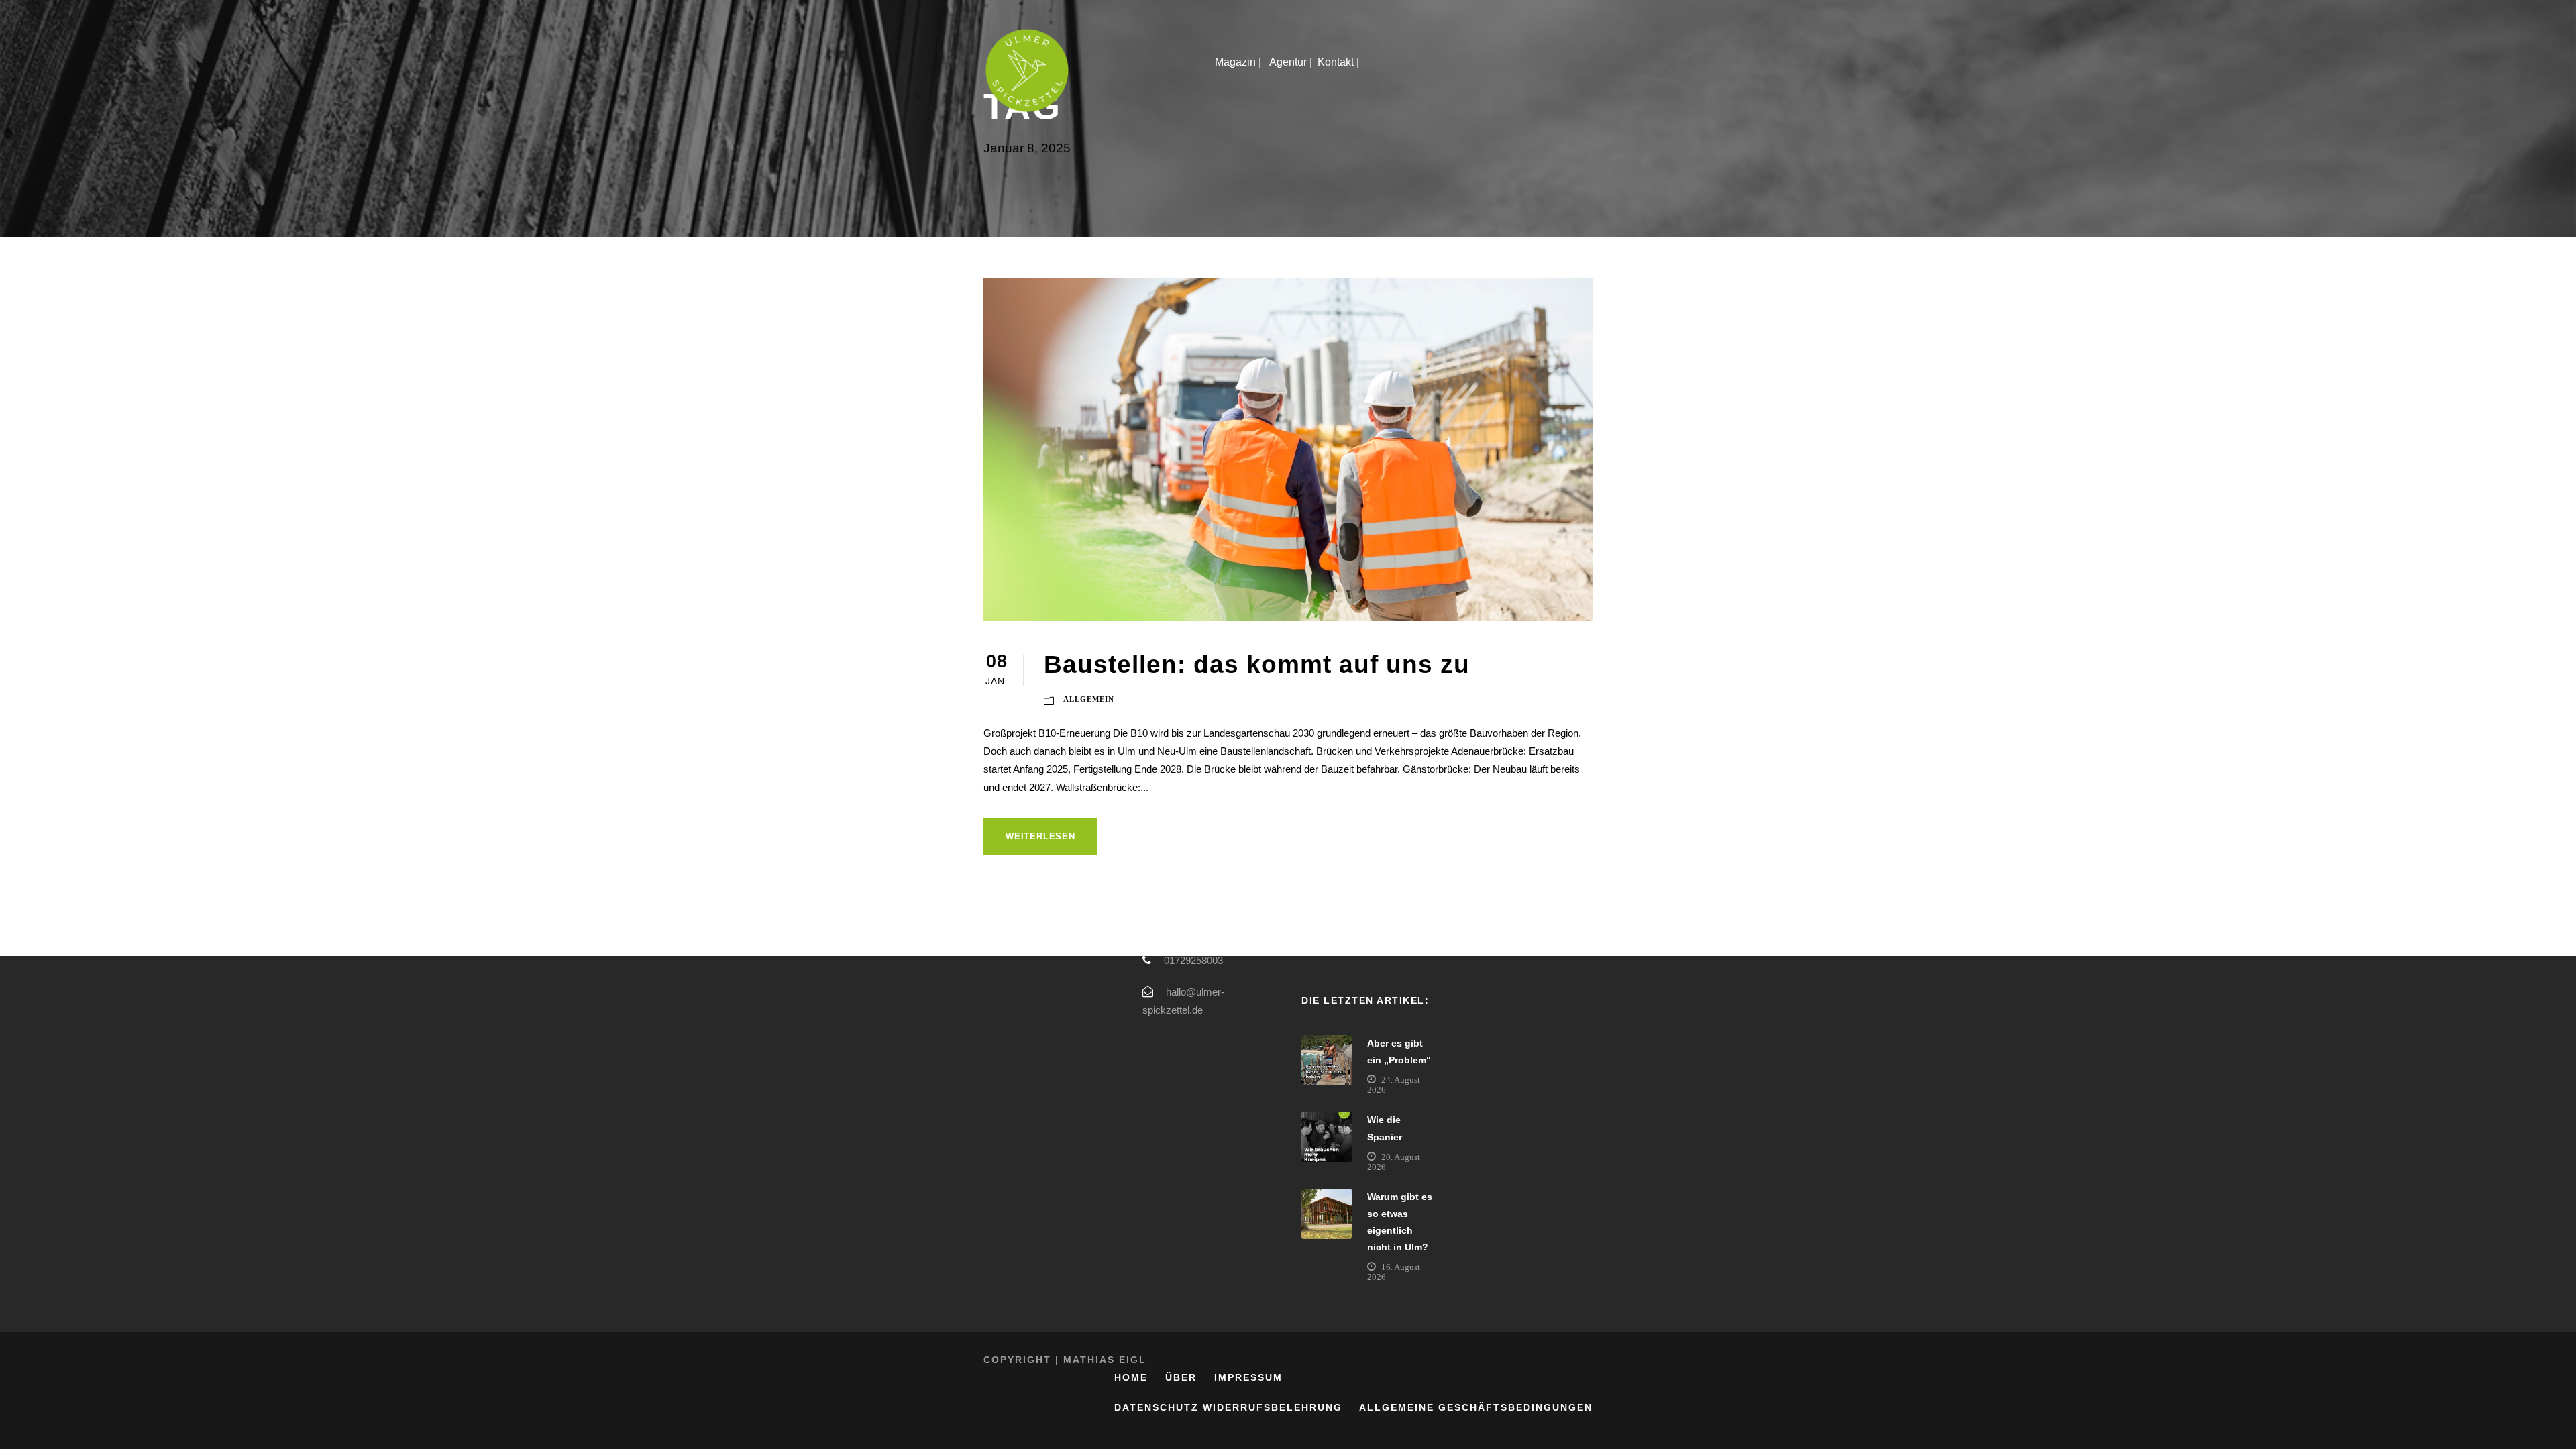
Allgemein (1089, 699)
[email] (2553, 709)
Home (1131, 1377)
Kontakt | (1340, 62)
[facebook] (2553, 685)
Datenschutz (1157, 1407)
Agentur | (1291, 62)
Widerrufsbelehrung (1273, 1407)
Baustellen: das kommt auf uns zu (1257, 664)
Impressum (1248, 1377)
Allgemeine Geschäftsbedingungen (1476, 1407)
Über (1181, 1377)
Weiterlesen (1040, 836)
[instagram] (2553, 661)
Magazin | (1239, 62)
